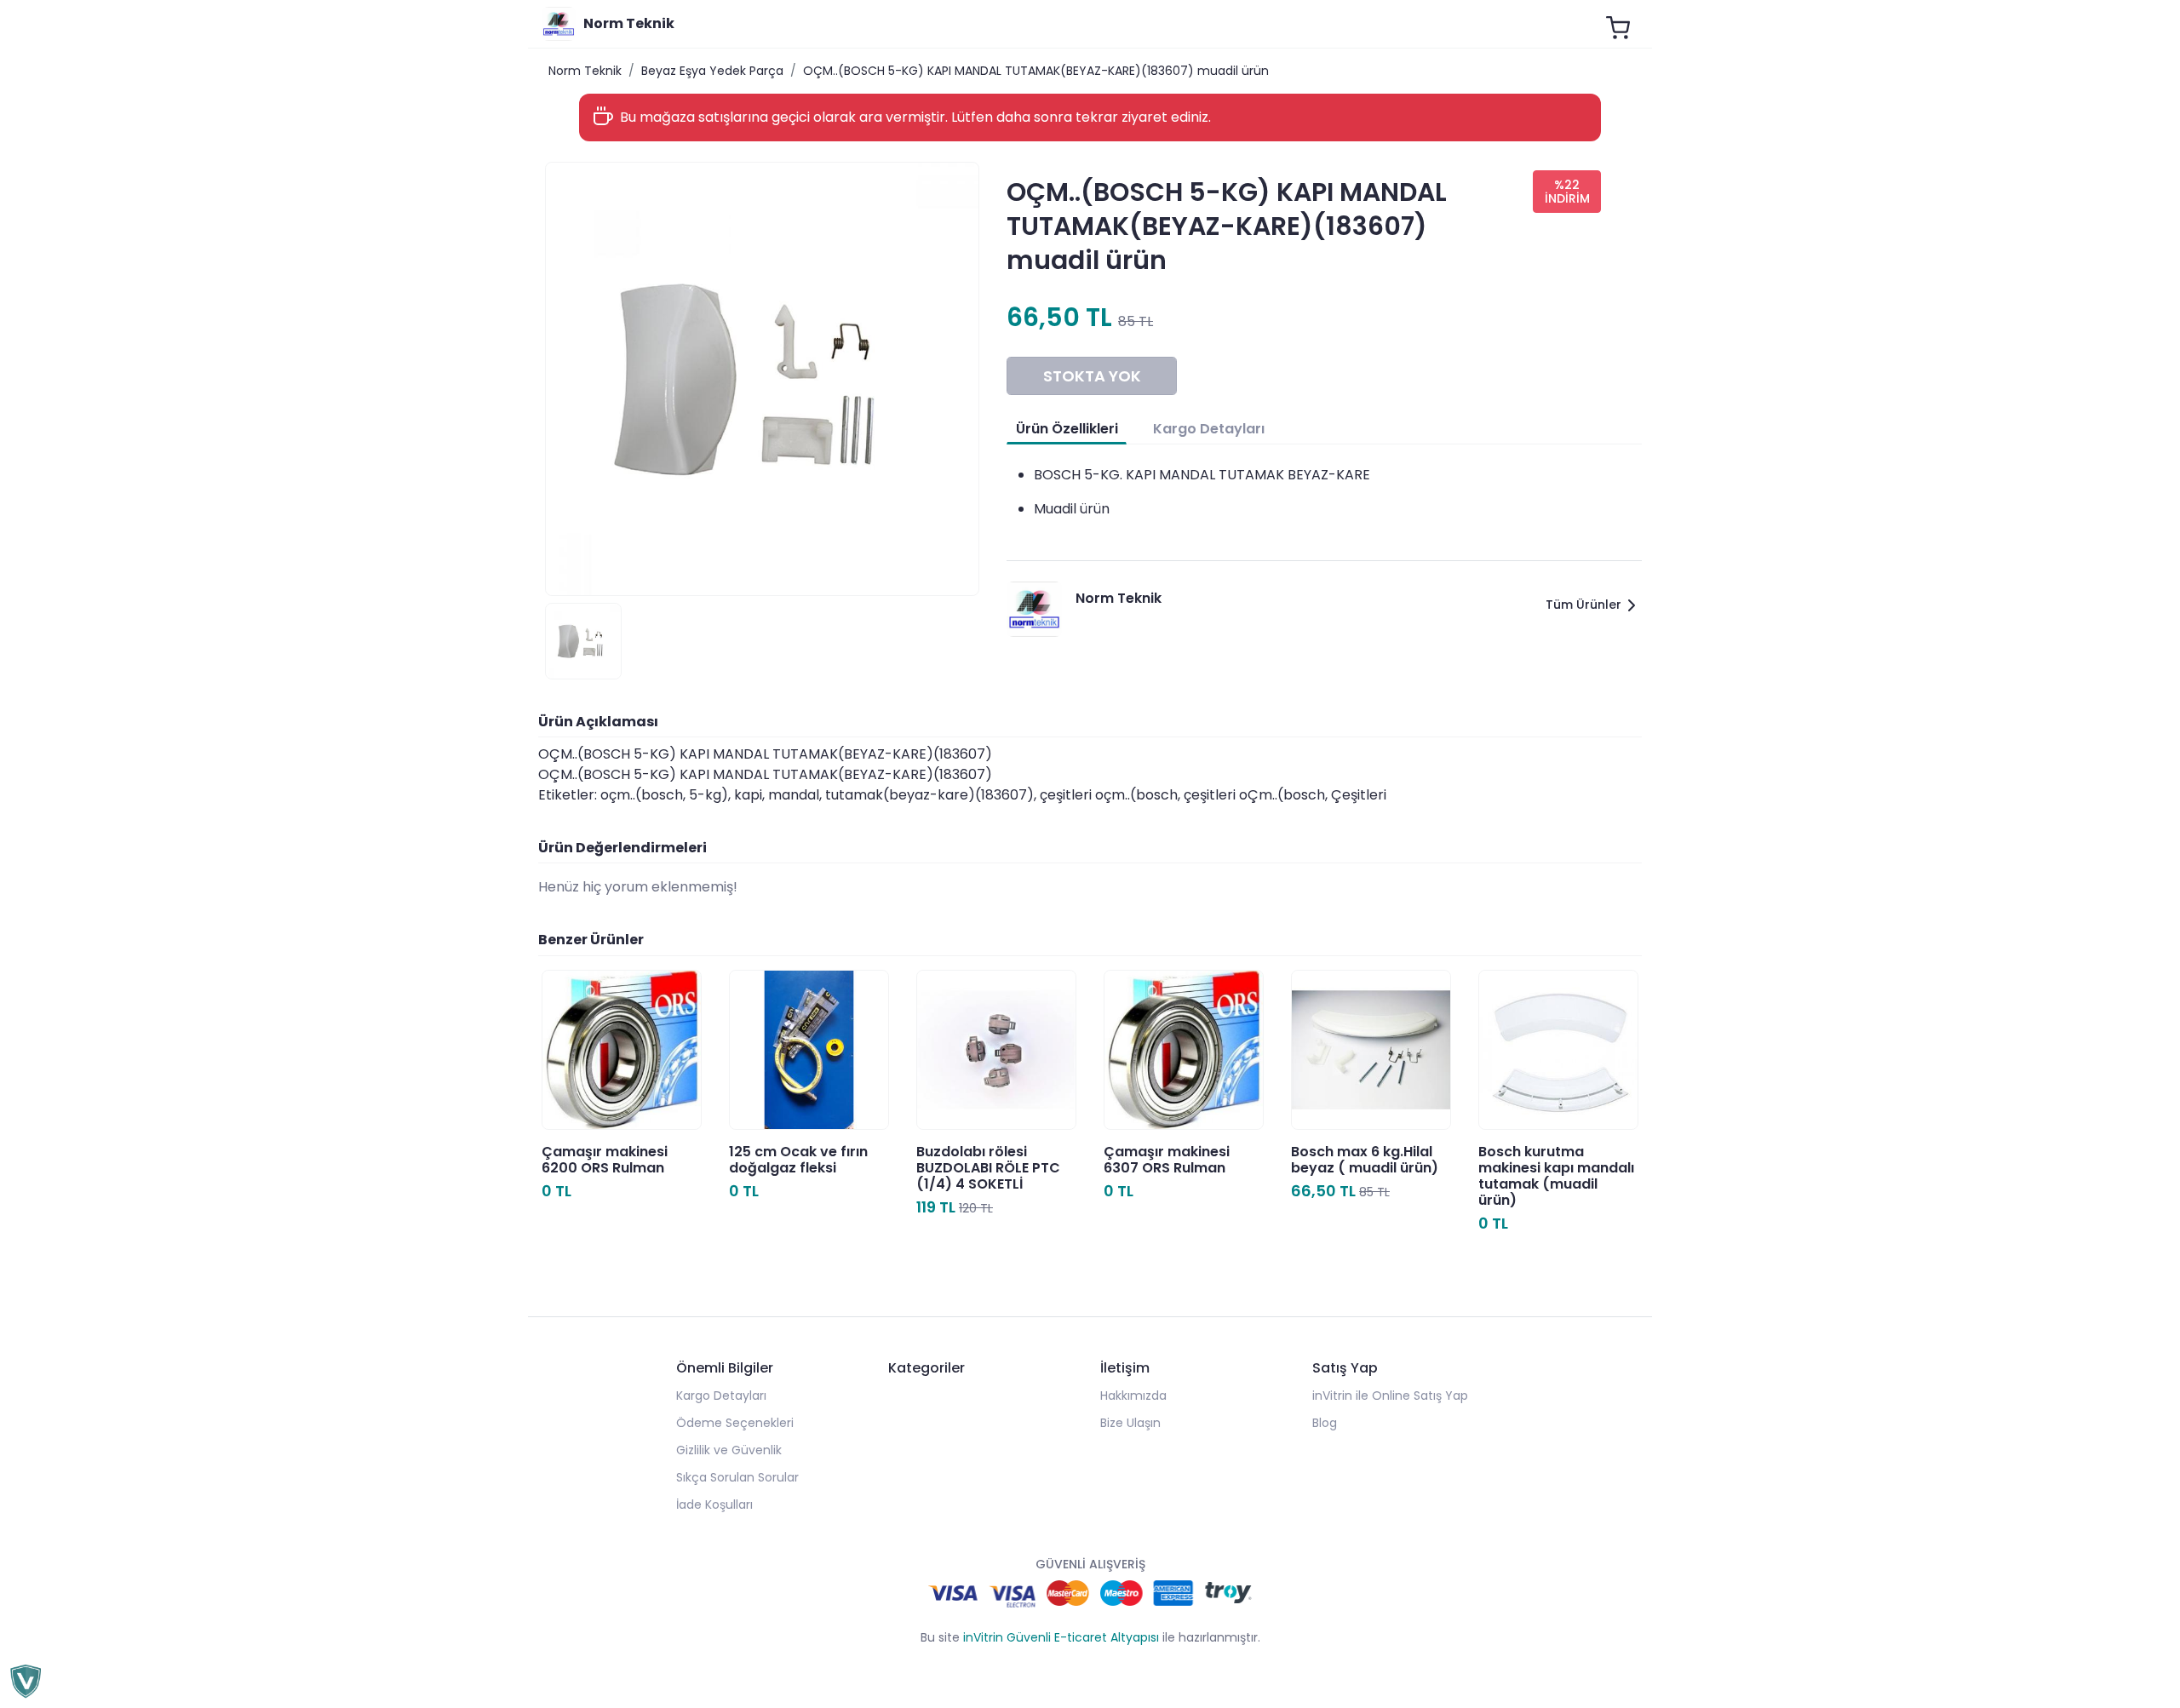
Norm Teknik (585, 71)
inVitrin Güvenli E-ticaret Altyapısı (1061, 1637)
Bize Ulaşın (1130, 1423)
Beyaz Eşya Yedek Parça (712, 71)
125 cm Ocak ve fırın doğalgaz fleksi (798, 1160)
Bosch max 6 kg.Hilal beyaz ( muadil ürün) (1365, 1160)
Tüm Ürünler (1583, 605)
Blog (1325, 1423)
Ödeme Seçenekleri (735, 1423)
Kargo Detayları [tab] (1209, 429)
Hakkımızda (1133, 1396)
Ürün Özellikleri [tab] (1067, 429)
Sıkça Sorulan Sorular (737, 1477)
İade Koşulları (714, 1505)
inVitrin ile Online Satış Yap (1390, 1396)
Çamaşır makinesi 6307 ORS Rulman (1167, 1160)
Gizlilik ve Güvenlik (729, 1450)
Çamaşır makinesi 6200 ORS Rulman (605, 1160)
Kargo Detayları (721, 1396)
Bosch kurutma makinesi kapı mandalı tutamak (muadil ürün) (1556, 1176)
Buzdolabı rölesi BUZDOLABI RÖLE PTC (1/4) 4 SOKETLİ (988, 1168)
